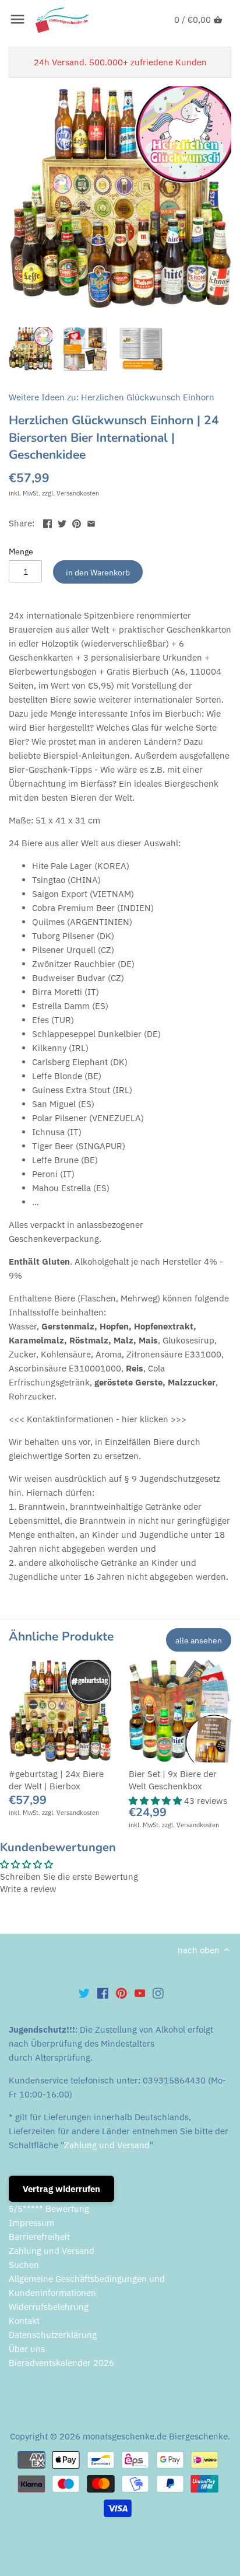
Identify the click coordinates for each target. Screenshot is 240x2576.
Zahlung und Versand (107, 2145)
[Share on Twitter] (62, 522)
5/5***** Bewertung (49, 2209)
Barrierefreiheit (39, 2237)
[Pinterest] (121, 1992)
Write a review (28, 1889)
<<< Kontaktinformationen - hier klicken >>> (98, 1419)
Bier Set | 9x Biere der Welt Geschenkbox (173, 1780)
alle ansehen (199, 1640)
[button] (156, 1801)
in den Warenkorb (98, 572)
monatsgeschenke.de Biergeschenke (155, 2436)
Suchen (24, 2265)
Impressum (31, 2223)
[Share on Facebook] (47, 522)
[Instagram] (158, 1992)
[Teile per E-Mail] (91, 522)
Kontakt (24, 2321)
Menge (21, 551)
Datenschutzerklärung (53, 2335)
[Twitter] (84, 1992)
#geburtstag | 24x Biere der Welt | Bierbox (56, 1780)
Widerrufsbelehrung (49, 2307)
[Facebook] (103, 1992)
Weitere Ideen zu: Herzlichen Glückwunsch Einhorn (112, 397)
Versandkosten (78, 493)
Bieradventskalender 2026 (61, 2363)
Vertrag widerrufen (61, 2189)
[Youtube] (140, 1992)
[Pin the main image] (77, 522)
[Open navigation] (17, 19)
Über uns (27, 2349)
